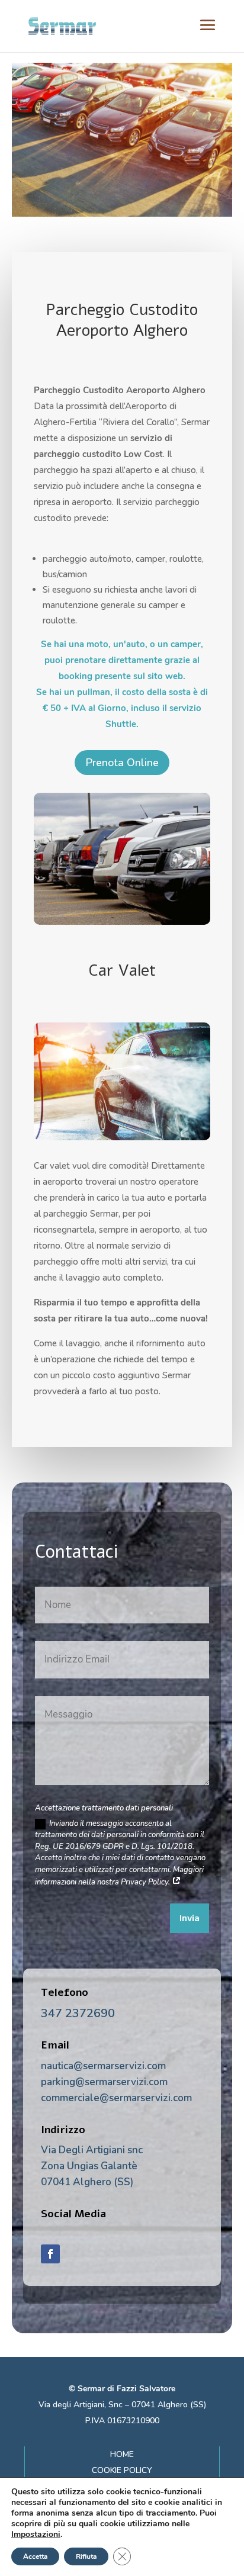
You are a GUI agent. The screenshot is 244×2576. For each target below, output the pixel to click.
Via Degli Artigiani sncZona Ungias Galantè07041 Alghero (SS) (92, 2166)
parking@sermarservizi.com (104, 2082)
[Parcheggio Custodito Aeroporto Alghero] (122, 922)
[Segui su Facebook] (50, 2254)
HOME (122, 2454)
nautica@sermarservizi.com (103, 2066)
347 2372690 (78, 2013)
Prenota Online (122, 763)
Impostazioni (36, 2535)
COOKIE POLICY (122, 2470)
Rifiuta (86, 2556)
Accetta (35, 2556)
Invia (190, 1919)
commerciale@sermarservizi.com (116, 2098)
